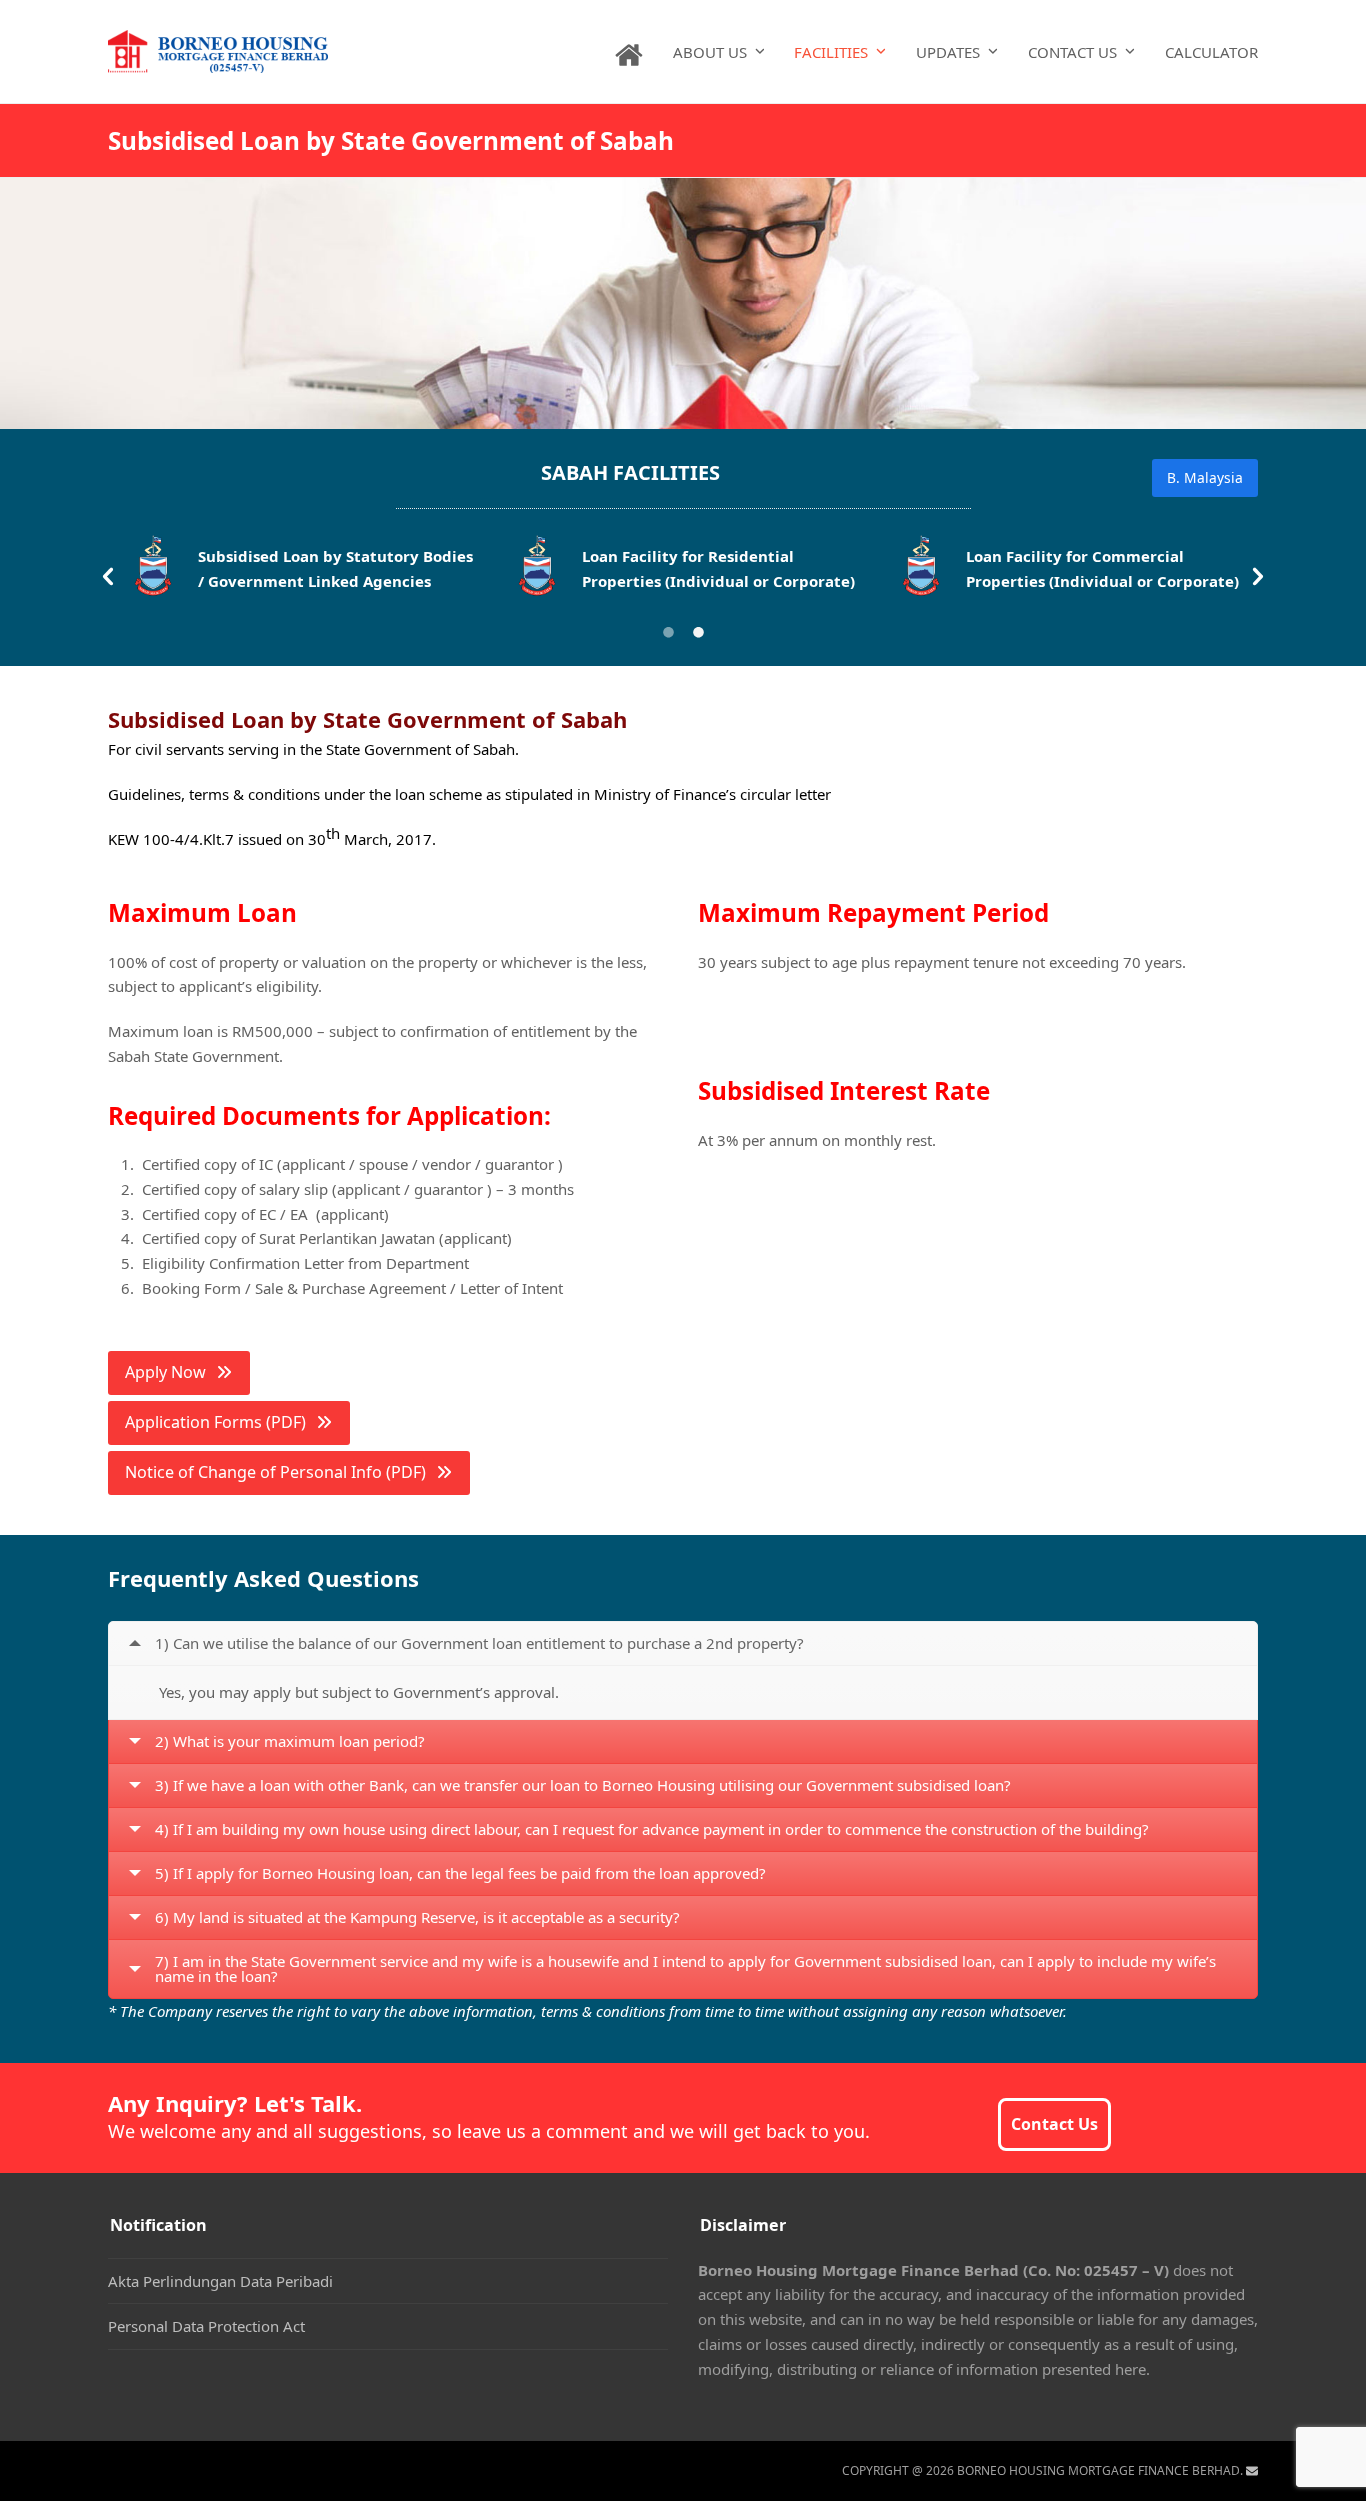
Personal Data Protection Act (206, 2326)
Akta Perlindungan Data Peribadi (220, 2281)
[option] (300, 572)
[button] (108, 577)
